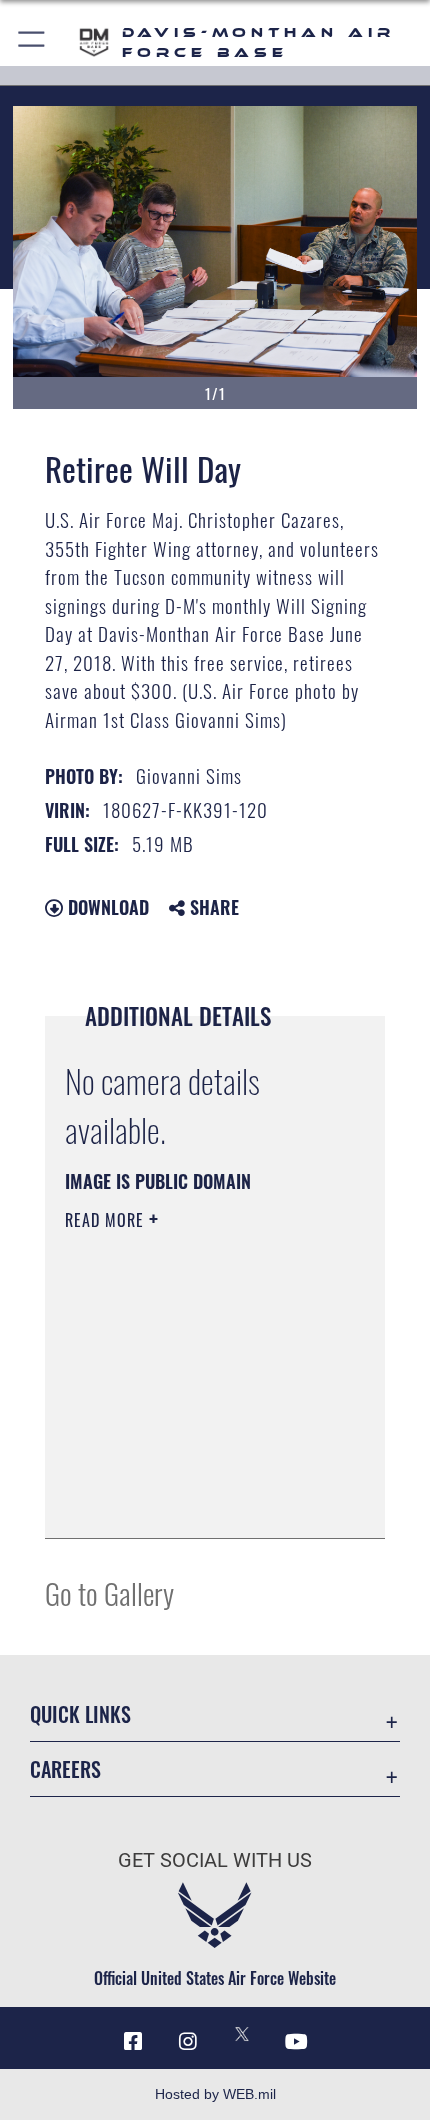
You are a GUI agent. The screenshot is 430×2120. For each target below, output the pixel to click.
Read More (107, 1220)
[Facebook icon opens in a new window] (133, 2042)
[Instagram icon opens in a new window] (188, 2042)
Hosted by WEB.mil (215, 2094)
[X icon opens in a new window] (242, 2034)
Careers (65, 1769)
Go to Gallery (109, 1592)
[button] (32, 42)
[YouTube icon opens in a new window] (297, 2042)
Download (106, 907)
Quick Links (80, 1714)
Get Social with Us (215, 1860)
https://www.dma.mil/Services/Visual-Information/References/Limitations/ (186, 1473)
